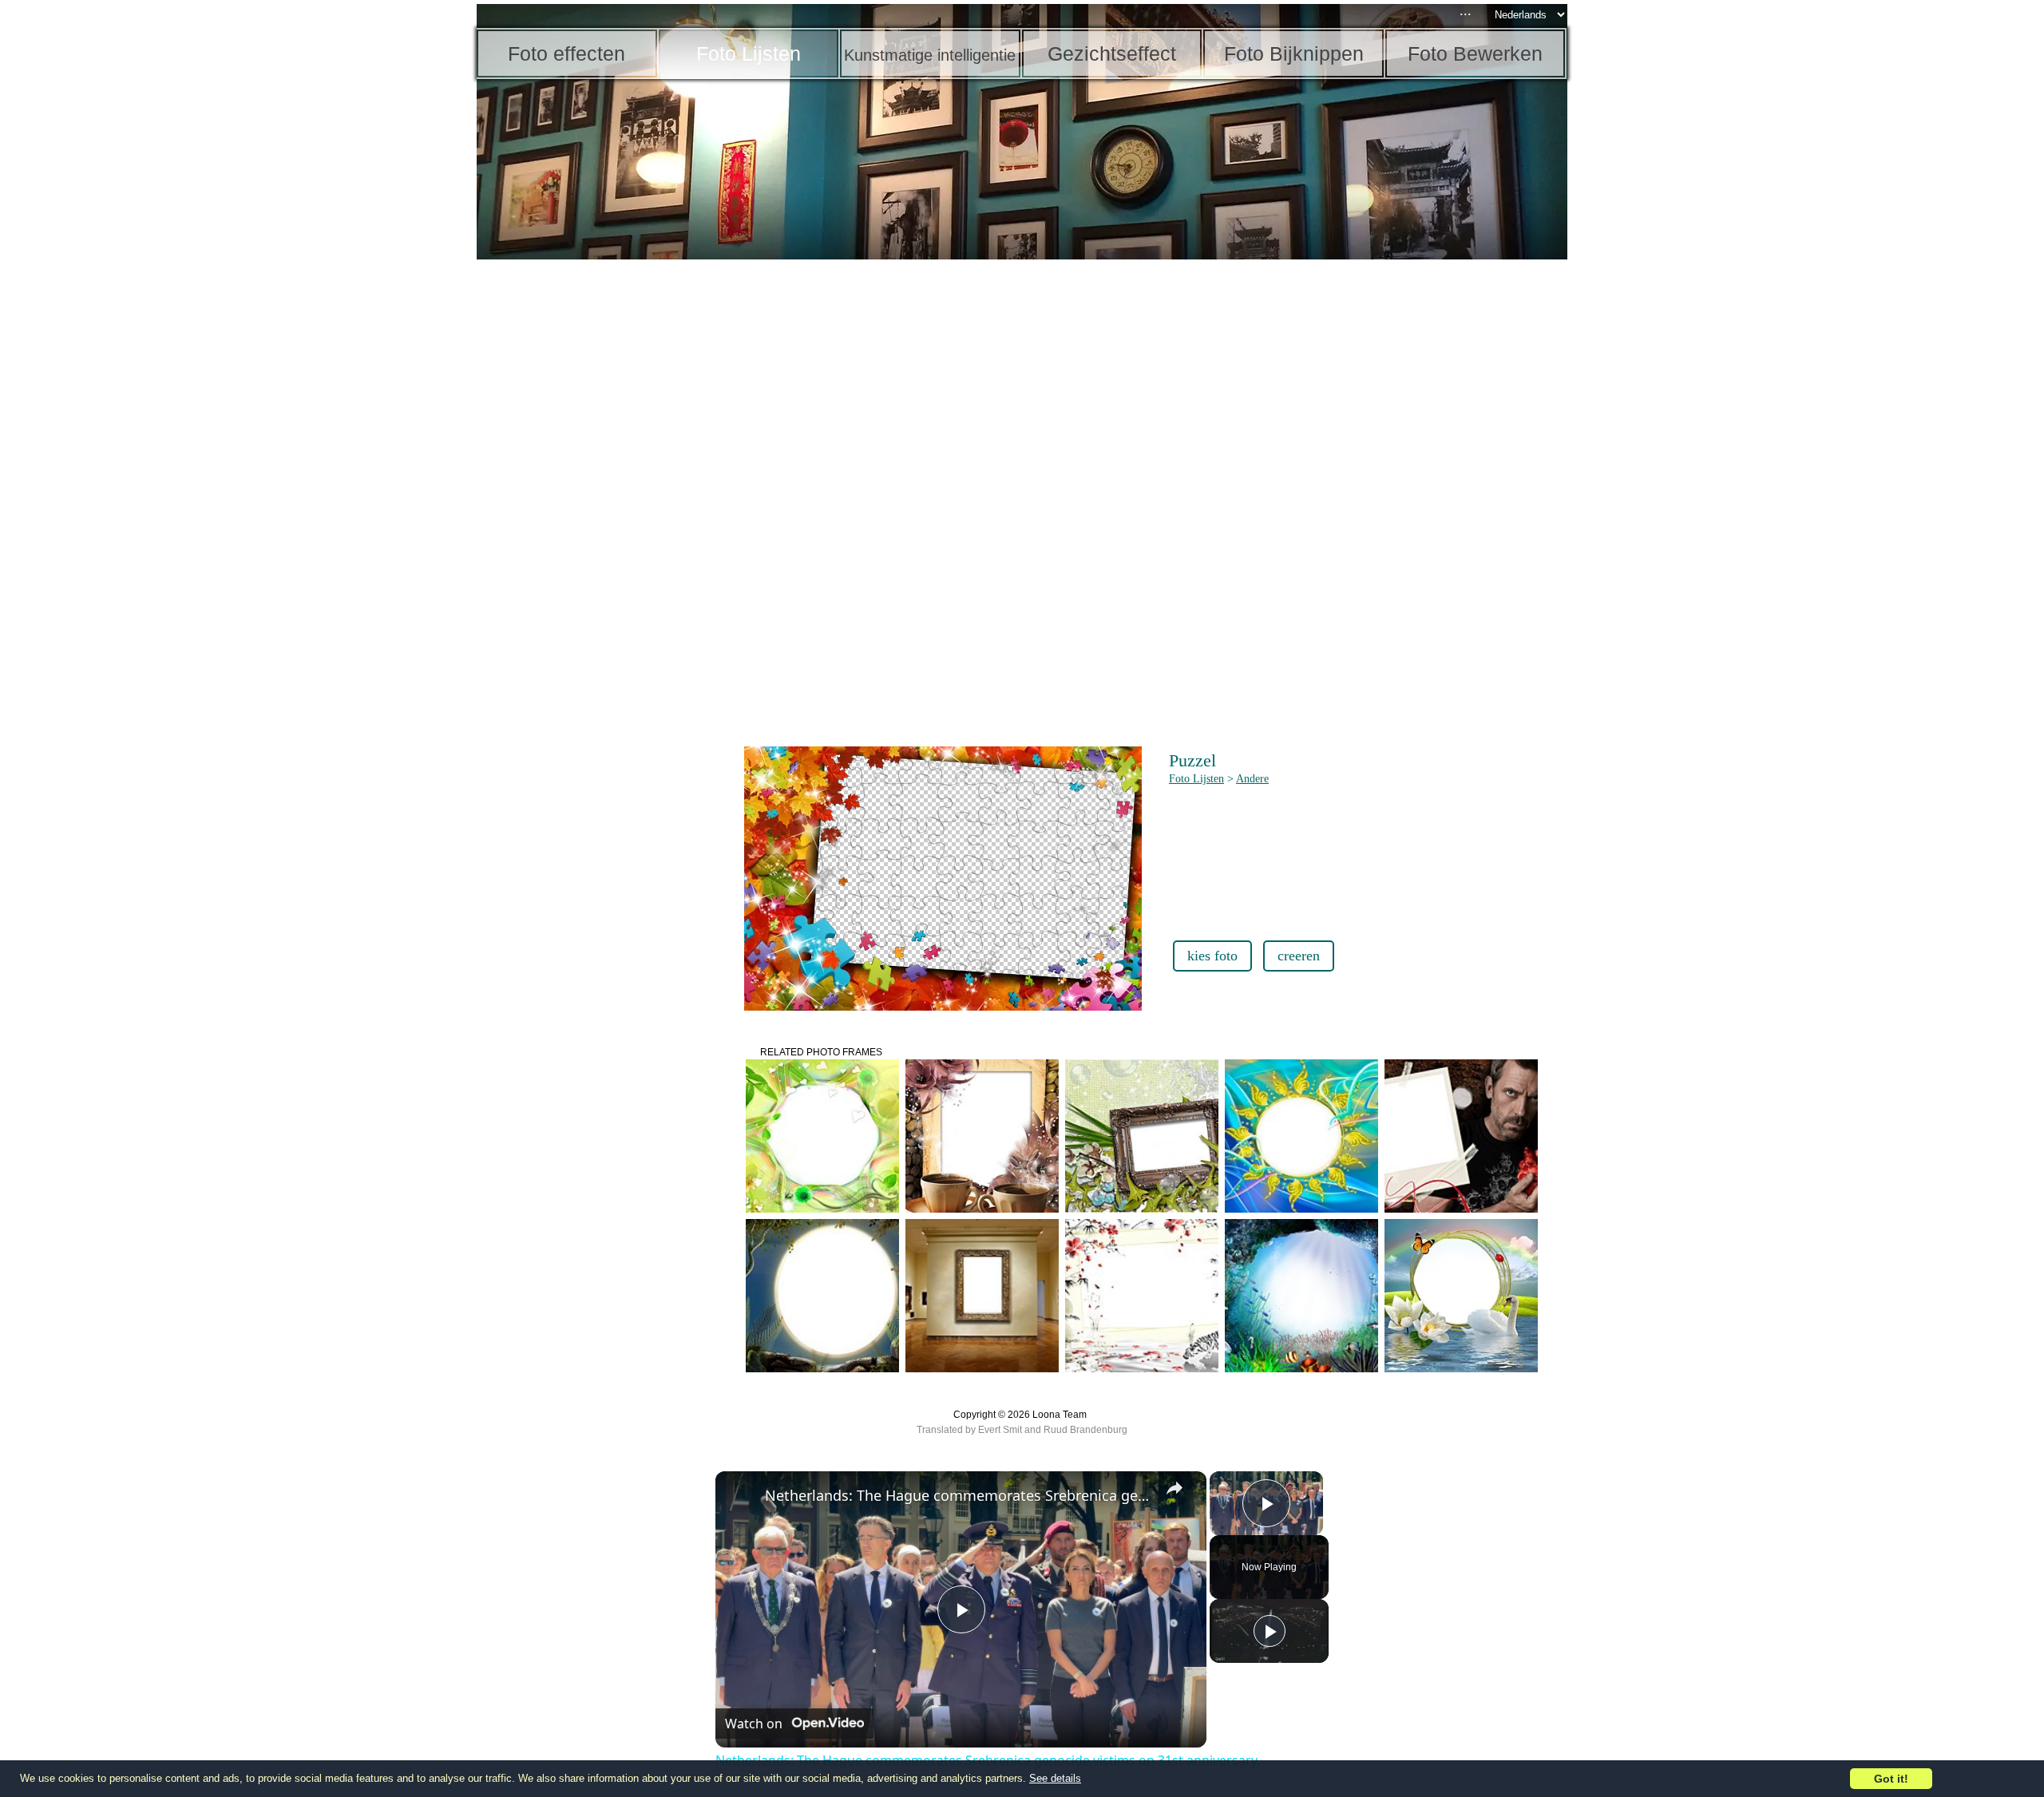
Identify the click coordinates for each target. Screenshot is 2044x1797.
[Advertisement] (600, 511)
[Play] (1270, 1631)
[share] (1175, 1488)
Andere (1252, 779)
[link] (741, 1497)
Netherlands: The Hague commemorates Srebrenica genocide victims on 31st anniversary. (959, 1495)
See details (1055, 1778)
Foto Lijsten (1196, 779)
